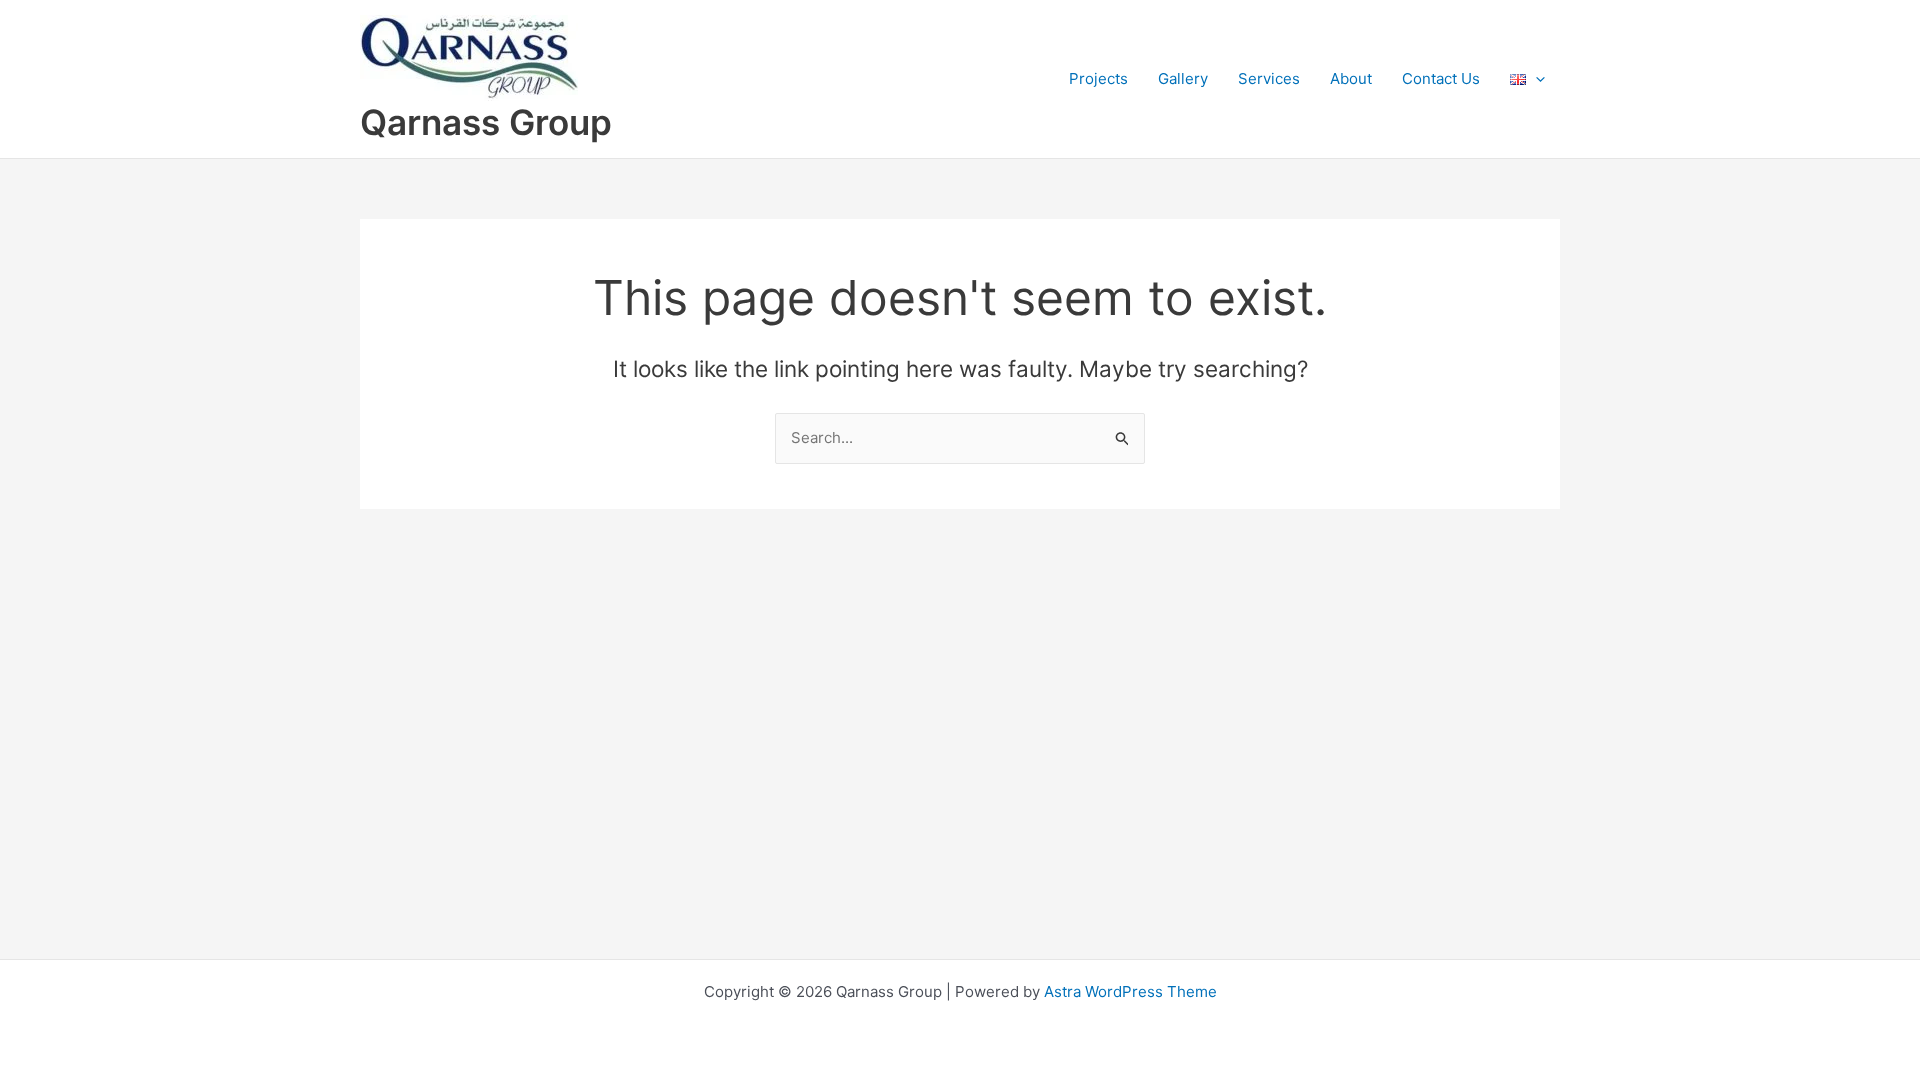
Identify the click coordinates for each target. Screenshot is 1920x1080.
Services (1269, 78)
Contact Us (1441, 78)
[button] (1535, 78)
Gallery (1183, 78)
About (1351, 78)
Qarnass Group (486, 122)
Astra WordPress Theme (1130, 991)
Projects (1098, 78)
